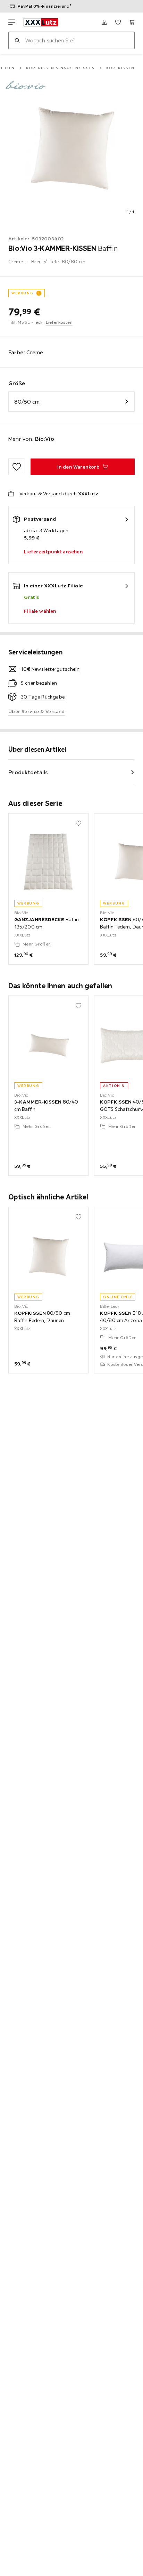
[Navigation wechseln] (12, 22)
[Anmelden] (104, 22)
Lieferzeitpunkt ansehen (53, 552)
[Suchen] (17, 40)
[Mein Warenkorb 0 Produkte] (132, 22)
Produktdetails (28, 772)
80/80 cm (27, 402)
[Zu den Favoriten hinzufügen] (17, 467)
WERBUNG (22, 293)
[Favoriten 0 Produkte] (118, 22)
